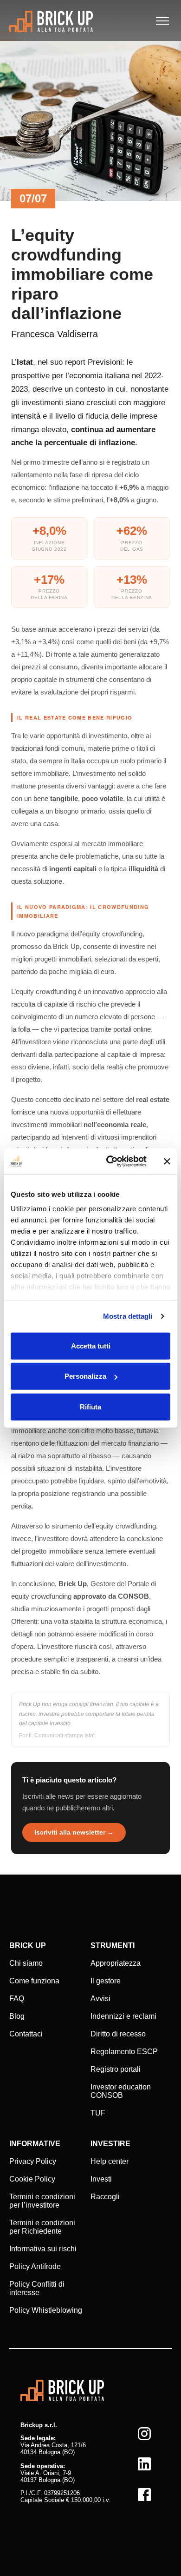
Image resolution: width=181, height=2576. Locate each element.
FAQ (17, 1999)
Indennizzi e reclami (123, 2016)
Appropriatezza (116, 1963)
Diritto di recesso (118, 2034)
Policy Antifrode (35, 2266)
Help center (110, 2161)
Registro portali (116, 2069)
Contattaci (26, 2034)
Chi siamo (26, 1963)
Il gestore (106, 1981)
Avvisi (100, 1999)
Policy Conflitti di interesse (37, 2288)
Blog (17, 2016)
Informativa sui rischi (43, 2249)
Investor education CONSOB (121, 2091)
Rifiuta (90, 1406)
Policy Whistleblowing (46, 2310)
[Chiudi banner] (167, 1161)
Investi (101, 2179)
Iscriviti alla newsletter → (74, 1832)
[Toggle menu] (162, 21)
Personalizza (85, 1376)
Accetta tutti (91, 1345)
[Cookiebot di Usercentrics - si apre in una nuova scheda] (110, 1161)
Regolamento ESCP (124, 2052)
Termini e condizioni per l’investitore (42, 2201)
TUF (98, 2113)
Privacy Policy (33, 2161)
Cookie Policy (32, 2179)
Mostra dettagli (128, 1316)
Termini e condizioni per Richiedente (42, 2227)
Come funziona (34, 1981)
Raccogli (105, 2197)
